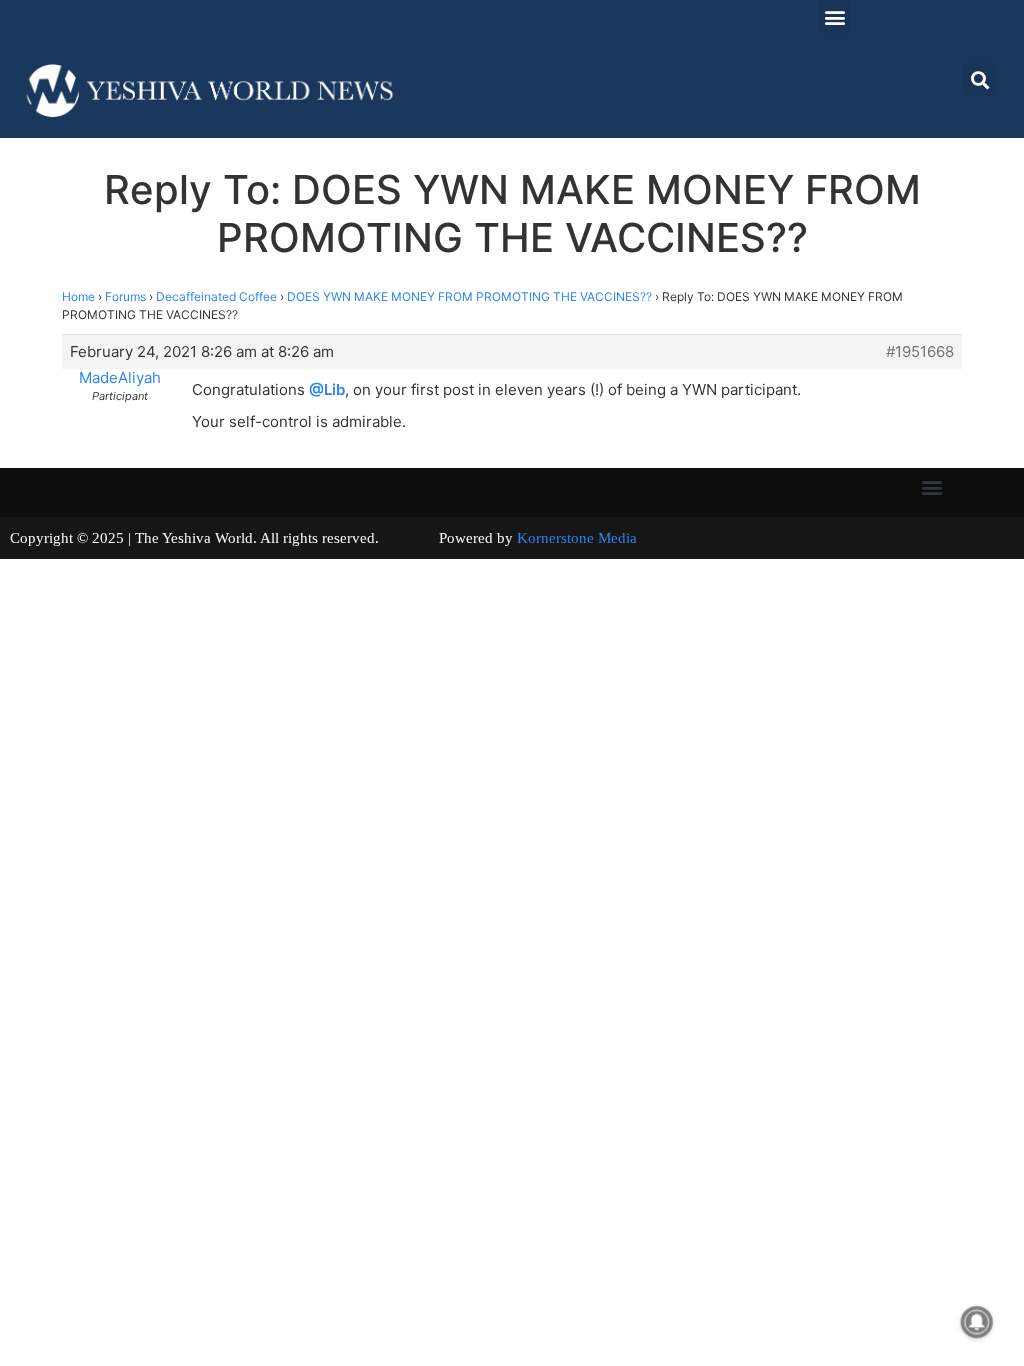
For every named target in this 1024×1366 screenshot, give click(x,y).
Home (78, 296)
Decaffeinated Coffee (216, 296)
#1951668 (920, 352)
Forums (125, 296)
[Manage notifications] (977, 1322)
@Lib (327, 389)
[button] (834, 16)
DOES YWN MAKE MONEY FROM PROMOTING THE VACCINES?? (469, 296)
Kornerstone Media (577, 538)
